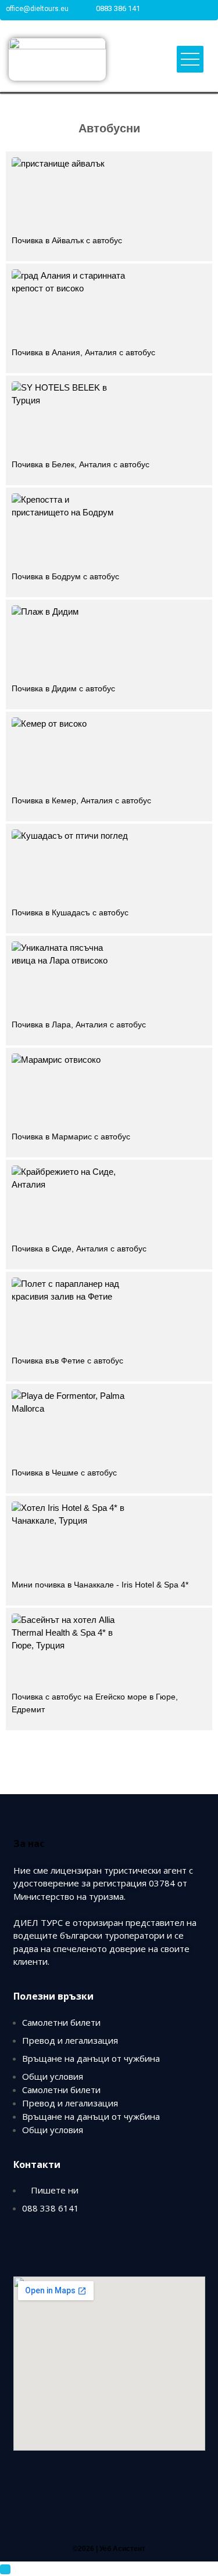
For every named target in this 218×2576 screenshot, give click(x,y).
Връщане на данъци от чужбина (91, 2058)
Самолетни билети (61, 2022)
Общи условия (53, 2076)
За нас (29, 1843)
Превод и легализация (70, 2040)
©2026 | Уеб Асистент (109, 2549)
